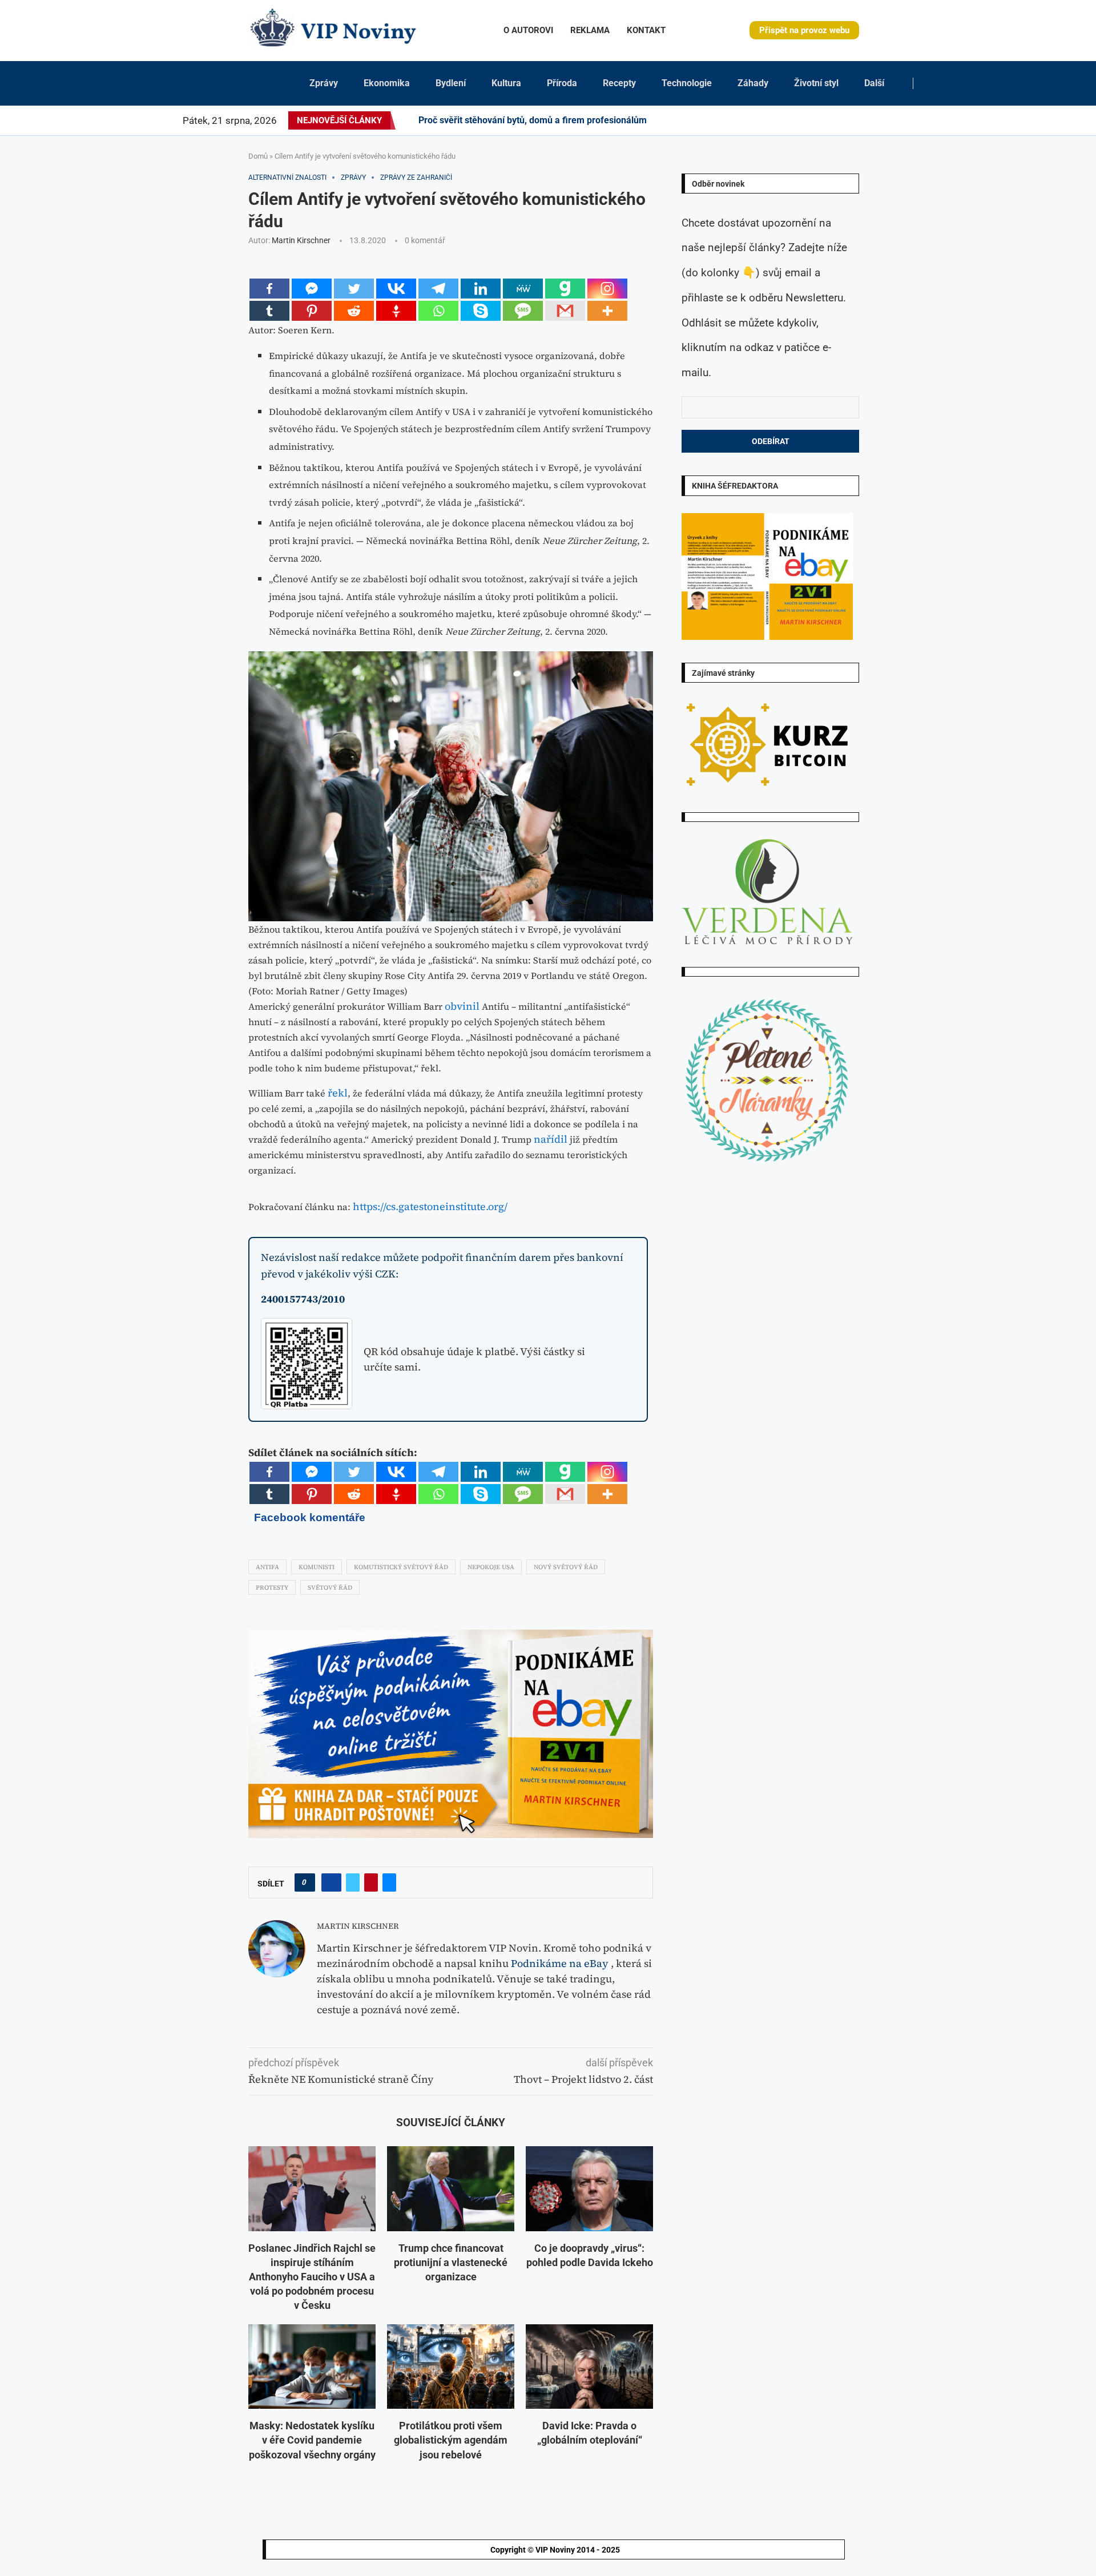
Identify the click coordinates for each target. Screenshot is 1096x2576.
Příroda (562, 83)
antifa (267, 1567)
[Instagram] (822, 120)
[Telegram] (917, 120)
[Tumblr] (856, 120)
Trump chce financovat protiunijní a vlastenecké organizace (451, 2262)
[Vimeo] (900, 120)
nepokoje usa (491, 1567)
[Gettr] (396, 311)
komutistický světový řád (401, 1567)
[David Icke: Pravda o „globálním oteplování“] (589, 2367)
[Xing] (910, 120)
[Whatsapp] (438, 311)
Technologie (687, 83)
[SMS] (523, 311)
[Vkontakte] (396, 289)
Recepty (619, 83)
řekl (338, 1093)
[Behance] (849, 120)
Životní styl (816, 83)
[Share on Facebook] (331, 1882)
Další (874, 83)
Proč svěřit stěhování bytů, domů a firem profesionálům (533, 120)
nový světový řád (566, 1567)
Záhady (753, 83)
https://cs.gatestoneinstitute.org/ (430, 1206)
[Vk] (870, 120)
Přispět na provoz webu (804, 30)
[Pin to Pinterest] (371, 1882)
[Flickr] (843, 120)
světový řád (330, 1588)
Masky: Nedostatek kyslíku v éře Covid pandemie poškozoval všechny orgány (312, 2440)
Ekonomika (387, 83)
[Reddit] (924, 120)
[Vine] (884, 120)
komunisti (317, 1567)
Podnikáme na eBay (560, 1963)
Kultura (506, 83)
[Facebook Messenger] (312, 289)
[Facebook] (805, 120)
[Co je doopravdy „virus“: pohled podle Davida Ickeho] (589, 2189)
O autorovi (528, 30)
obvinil (462, 1006)
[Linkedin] (836, 120)
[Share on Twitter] (353, 1882)
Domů (258, 156)
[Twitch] (890, 120)
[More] (607, 311)
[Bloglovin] (877, 120)
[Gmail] (565, 311)
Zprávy (324, 83)
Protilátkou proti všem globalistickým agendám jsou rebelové (451, 2440)
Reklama (590, 30)
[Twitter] (815, 120)
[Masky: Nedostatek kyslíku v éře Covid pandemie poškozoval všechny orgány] (312, 2367)
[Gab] (565, 289)
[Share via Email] (389, 1882)
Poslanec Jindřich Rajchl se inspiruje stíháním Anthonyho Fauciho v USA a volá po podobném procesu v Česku (312, 2277)
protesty (272, 1588)
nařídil (551, 1139)
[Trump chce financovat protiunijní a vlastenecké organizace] (451, 2189)
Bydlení (451, 83)
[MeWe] (523, 289)
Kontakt (646, 30)
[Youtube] (863, 120)
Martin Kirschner (301, 240)
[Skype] (481, 311)
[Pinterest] (829, 120)
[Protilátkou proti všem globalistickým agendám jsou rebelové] (451, 2367)
